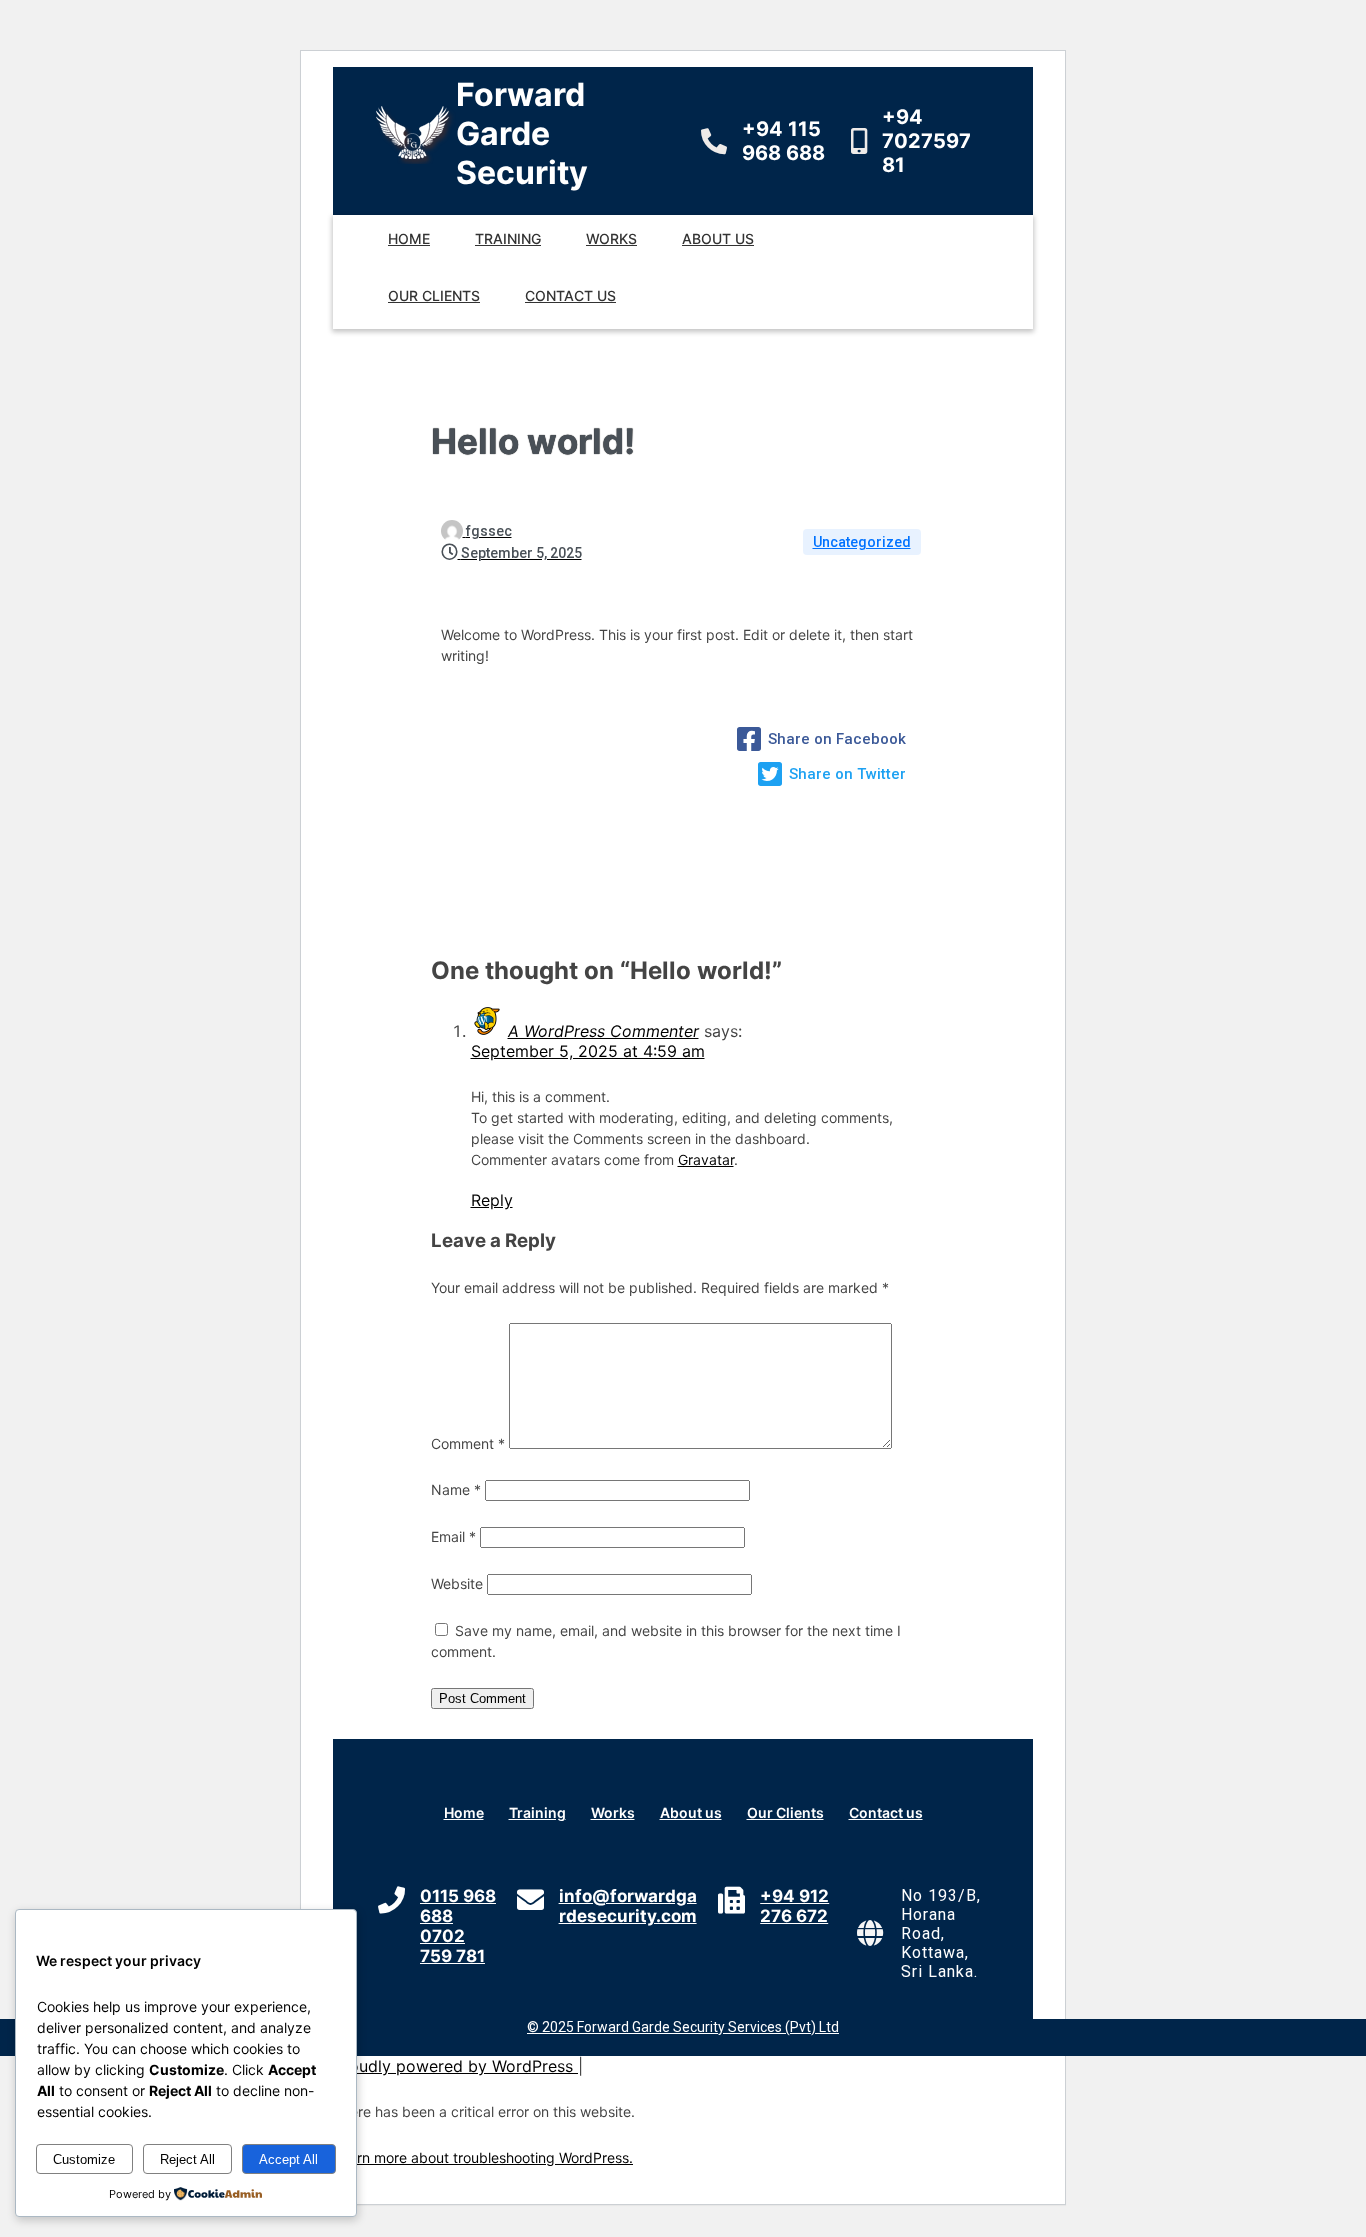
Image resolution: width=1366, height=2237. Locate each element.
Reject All (187, 2159)
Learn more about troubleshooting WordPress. (483, 2157)
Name (456, 1489)
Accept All (288, 2159)
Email (453, 1536)
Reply (492, 1200)
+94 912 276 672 (794, 1906)
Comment (468, 1443)
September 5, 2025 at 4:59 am (588, 1051)
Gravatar (706, 1159)
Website (457, 1583)
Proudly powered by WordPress (455, 2066)
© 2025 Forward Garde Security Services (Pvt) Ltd (683, 2027)
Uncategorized (862, 542)
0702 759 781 (452, 1946)
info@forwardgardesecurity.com (628, 1906)
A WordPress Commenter (603, 1031)
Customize (84, 2159)
